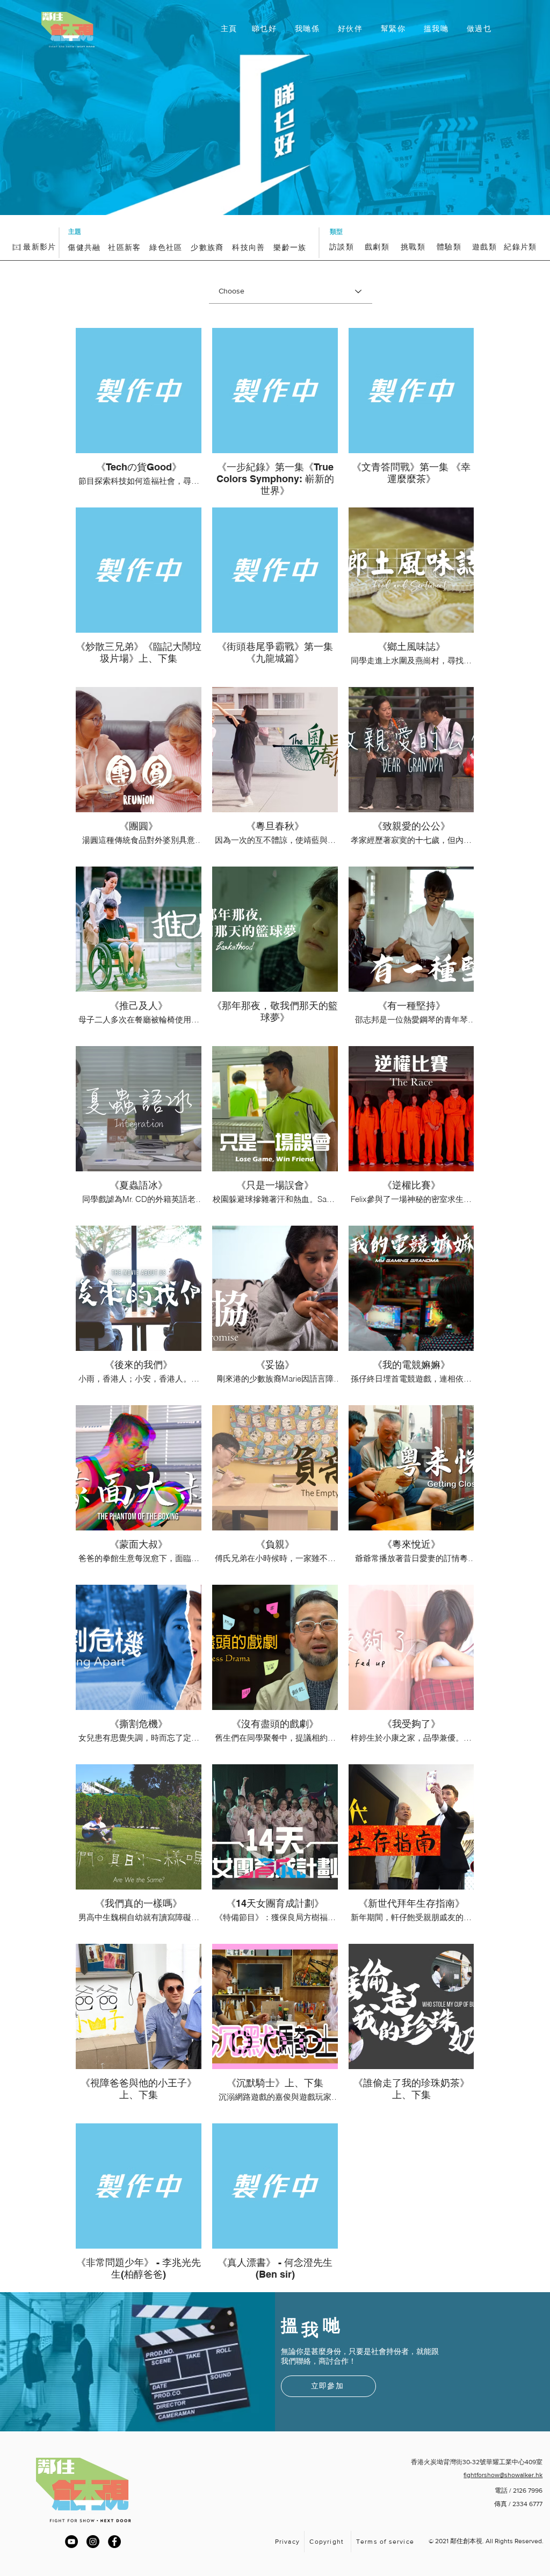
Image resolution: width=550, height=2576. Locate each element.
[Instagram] (93, 2542)
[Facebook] (114, 2542)
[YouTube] (71, 2542)
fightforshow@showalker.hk (503, 2475)
